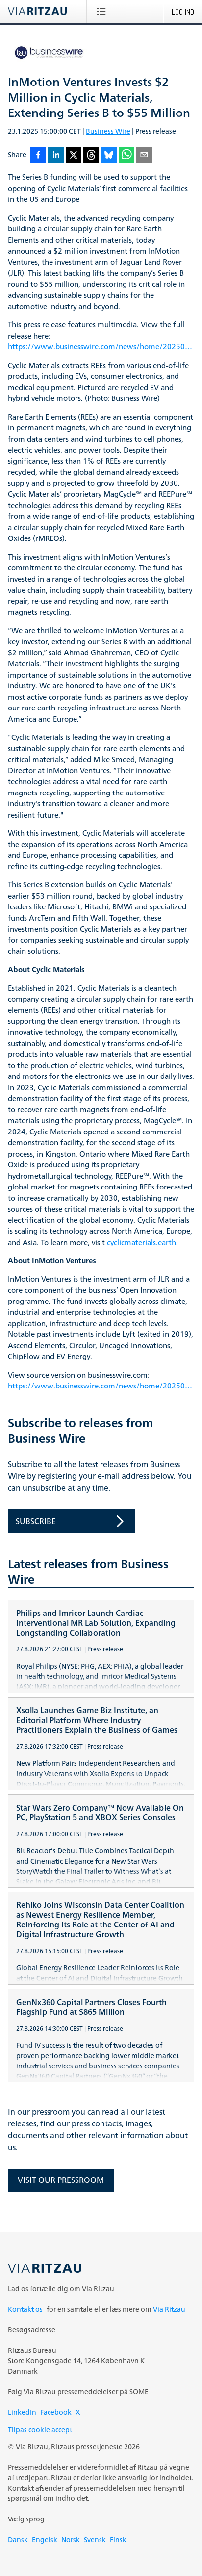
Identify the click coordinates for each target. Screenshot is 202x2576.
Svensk (95, 2539)
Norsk (71, 2539)
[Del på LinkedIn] (56, 156)
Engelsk (45, 2539)
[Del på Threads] (91, 156)
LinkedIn (22, 2412)
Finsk (118, 2539)
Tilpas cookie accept (40, 2429)
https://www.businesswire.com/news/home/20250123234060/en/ (101, 347)
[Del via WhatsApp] (126, 156)
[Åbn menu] (103, 11)
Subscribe (36, 1521)
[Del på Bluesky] (109, 156)
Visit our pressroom (61, 2180)
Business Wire (108, 131)
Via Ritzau (169, 2309)
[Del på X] (74, 156)
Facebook (56, 2412)
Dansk (18, 2539)
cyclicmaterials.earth (141, 1243)
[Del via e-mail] (144, 156)
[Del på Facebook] (38, 156)
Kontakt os (25, 2309)
